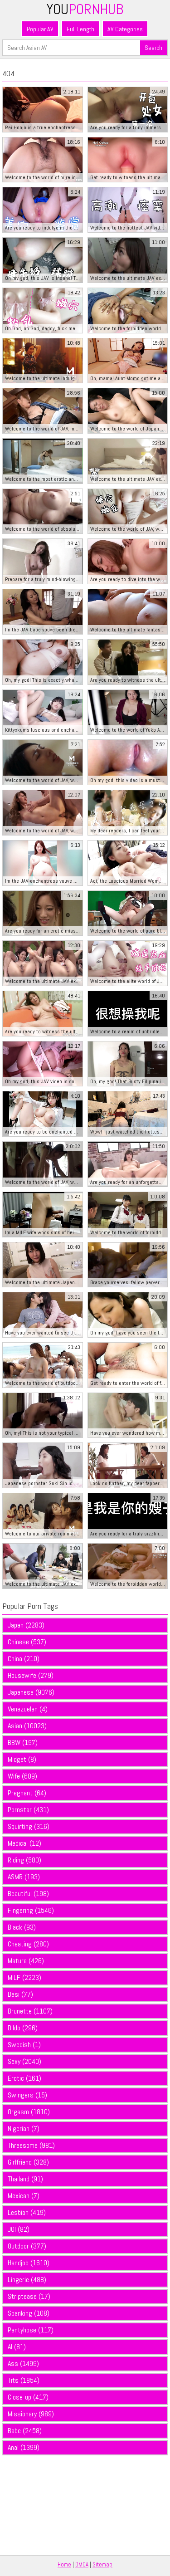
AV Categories (125, 29)
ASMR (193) (24, 1877)
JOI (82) (19, 2229)
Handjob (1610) (29, 2263)
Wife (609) (22, 1776)
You (85, 9)
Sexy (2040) (24, 2061)
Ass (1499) (23, 2363)
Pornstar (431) (28, 1810)
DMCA (82, 2564)
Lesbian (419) (27, 2212)
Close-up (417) (28, 2397)
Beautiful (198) (28, 1894)
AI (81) (17, 2347)
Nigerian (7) (24, 2129)
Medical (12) (24, 1843)
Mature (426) (26, 1961)
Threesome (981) (31, 2145)
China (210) (24, 1659)
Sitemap (102, 2564)
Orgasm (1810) (29, 2112)
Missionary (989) (31, 2414)
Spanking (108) (29, 2313)
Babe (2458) (25, 2431)
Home (64, 2564)
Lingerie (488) (27, 2280)
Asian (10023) (27, 1726)
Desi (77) (20, 1994)
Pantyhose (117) (31, 2330)
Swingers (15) (27, 2095)
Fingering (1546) (31, 1910)
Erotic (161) (24, 2078)
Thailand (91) (25, 2179)
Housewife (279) (31, 1675)
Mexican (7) (24, 2196)
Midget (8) (22, 1759)
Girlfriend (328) (28, 2162)
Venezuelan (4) (28, 1709)
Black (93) (22, 1927)
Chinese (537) (27, 1642)
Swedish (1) (24, 2045)
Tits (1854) (24, 2380)
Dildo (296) (23, 2028)
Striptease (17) (29, 2296)
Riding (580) (24, 1860)
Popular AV (40, 29)
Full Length (80, 29)
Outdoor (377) (27, 2246)
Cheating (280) (28, 1944)
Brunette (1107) (30, 2011)
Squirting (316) (29, 1826)
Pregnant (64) (27, 1793)
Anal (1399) (24, 2447)
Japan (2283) (26, 1625)
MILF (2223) (24, 1977)
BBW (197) (23, 1743)
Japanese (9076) (31, 1692)
